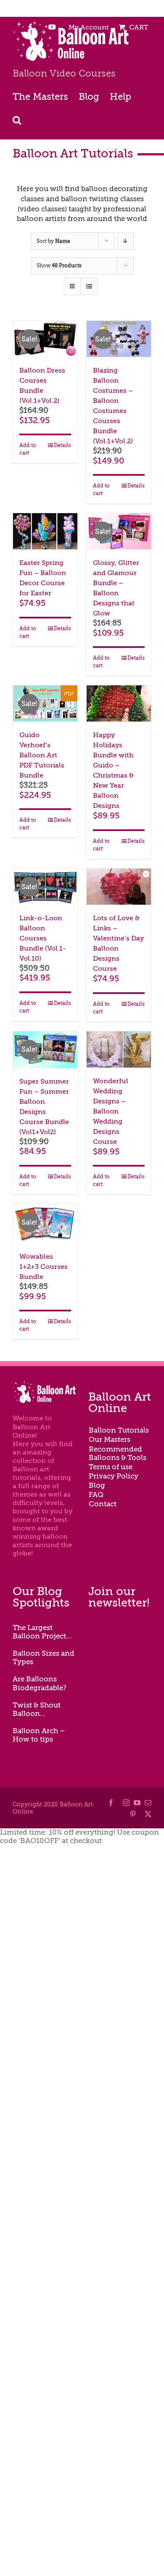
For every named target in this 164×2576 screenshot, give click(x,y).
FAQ (96, 1495)
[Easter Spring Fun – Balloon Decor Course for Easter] (45, 531)
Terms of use (111, 1467)
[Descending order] (126, 241)
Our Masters (110, 1440)
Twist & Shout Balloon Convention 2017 (43, 1710)
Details (62, 445)
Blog (97, 1485)
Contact (103, 1504)
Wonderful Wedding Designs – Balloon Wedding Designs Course (111, 1111)
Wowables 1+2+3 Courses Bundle (44, 1267)
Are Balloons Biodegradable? (40, 1683)
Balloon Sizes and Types (44, 1658)
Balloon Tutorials (119, 1430)
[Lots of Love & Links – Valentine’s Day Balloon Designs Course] (119, 887)
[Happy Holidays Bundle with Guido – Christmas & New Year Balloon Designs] (119, 703)
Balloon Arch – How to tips (39, 1735)
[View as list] (89, 286)
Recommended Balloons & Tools (118, 1453)
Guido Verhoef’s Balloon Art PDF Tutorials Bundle (42, 755)
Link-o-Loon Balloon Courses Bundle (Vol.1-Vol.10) (43, 938)
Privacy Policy (114, 1476)
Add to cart (28, 449)
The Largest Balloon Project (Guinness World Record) (42, 1632)
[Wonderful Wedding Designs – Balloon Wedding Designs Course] (119, 1050)
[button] (17, 119)
